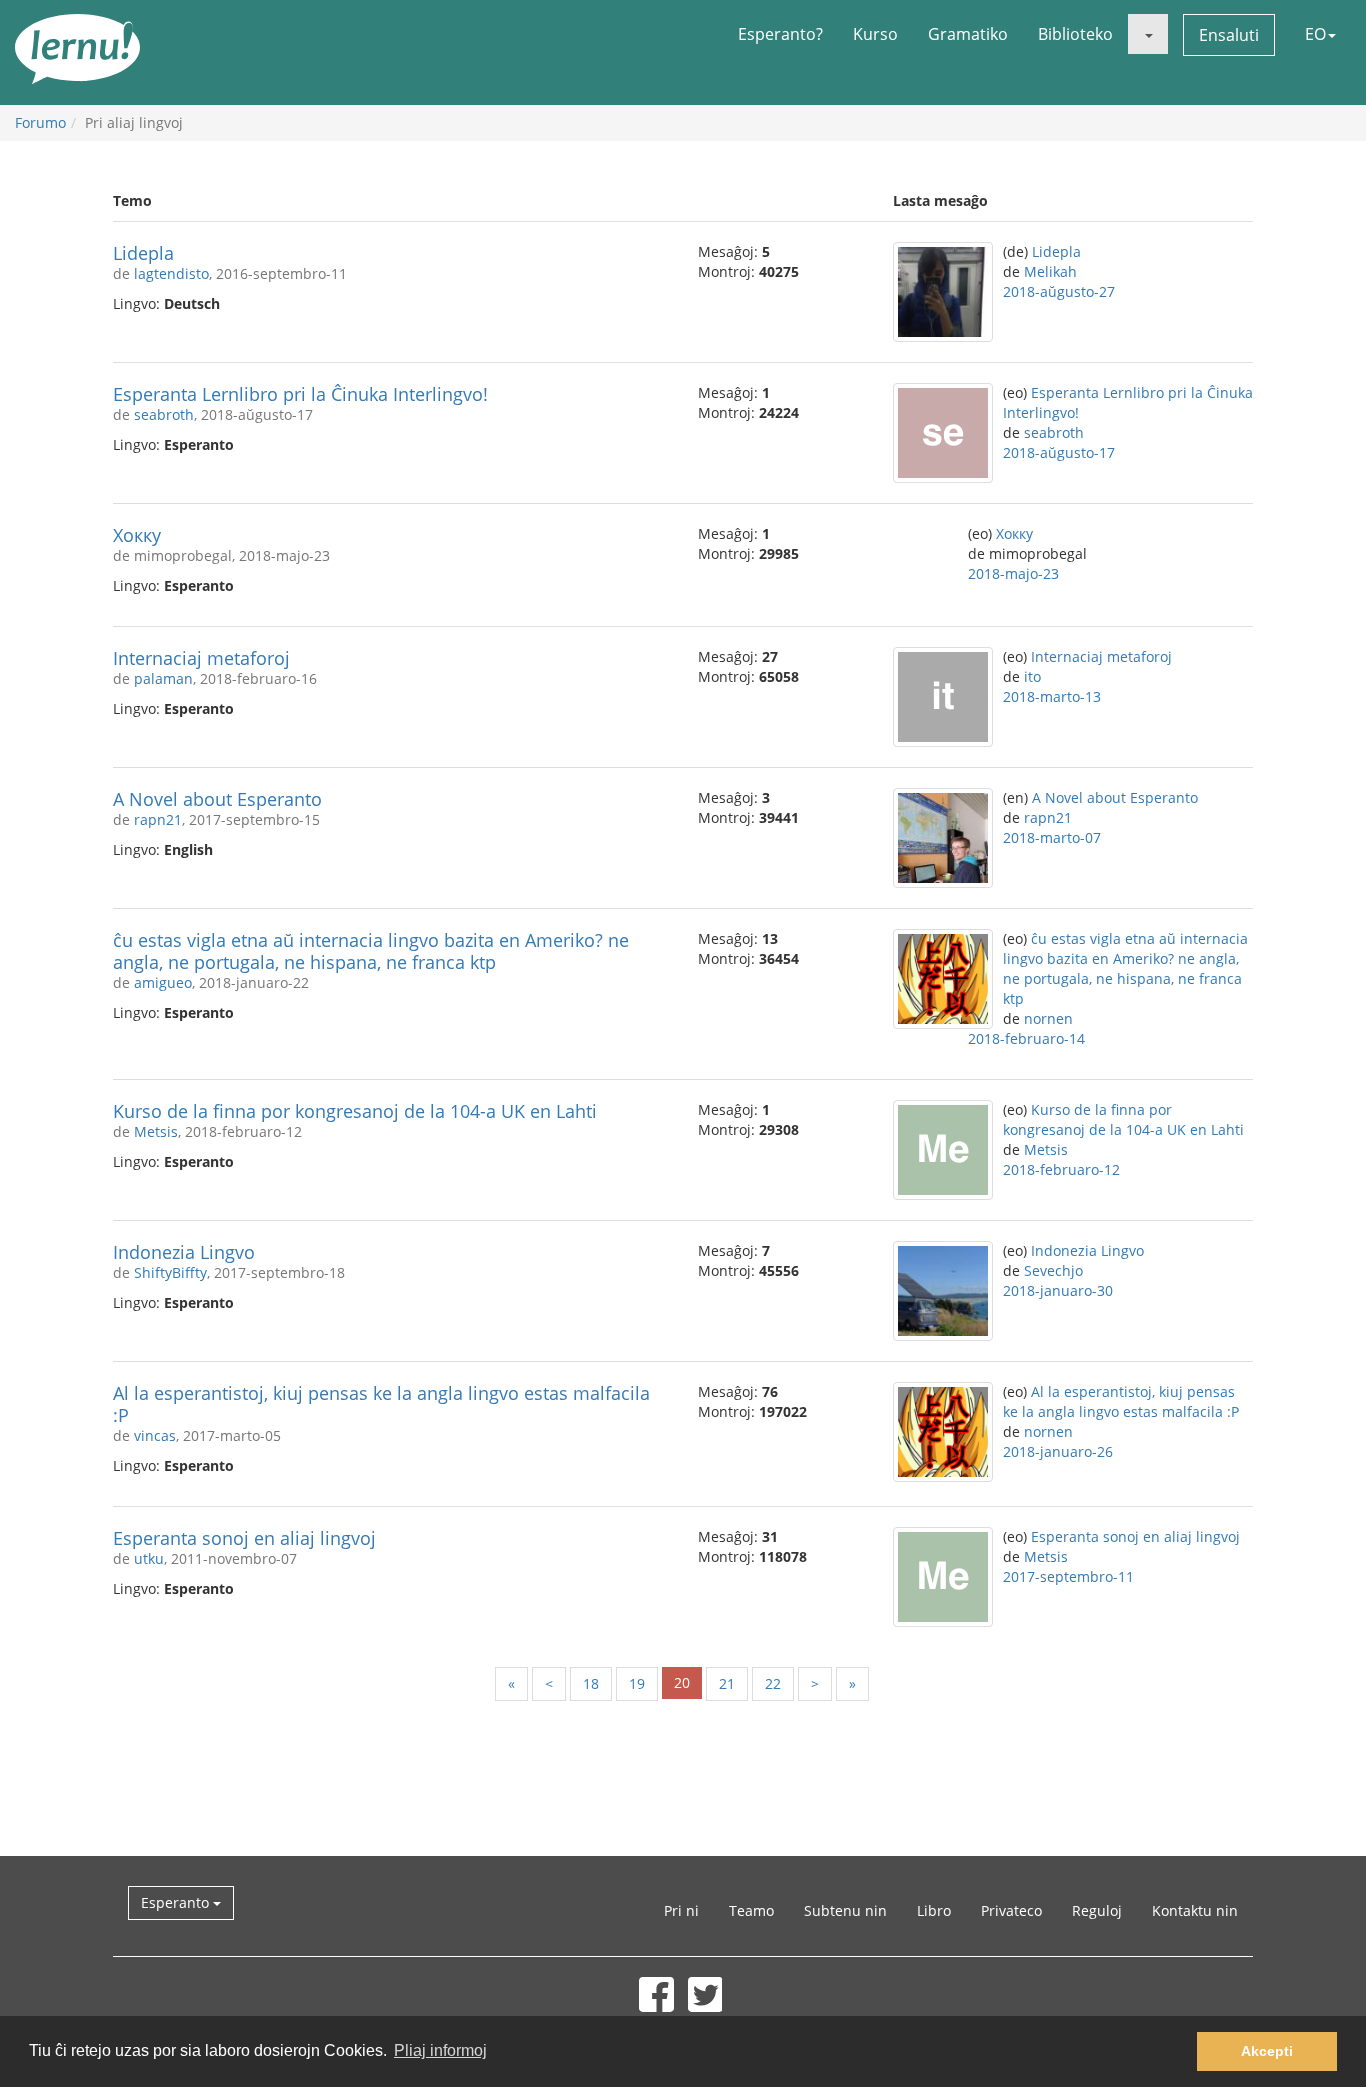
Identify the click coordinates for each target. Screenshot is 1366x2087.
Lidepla (143, 253)
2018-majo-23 (1013, 573)
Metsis (156, 1131)
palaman (163, 678)
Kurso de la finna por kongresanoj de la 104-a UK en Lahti (355, 1111)
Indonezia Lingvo (184, 1252)
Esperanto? (780, 34)
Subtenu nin (845, 1910)
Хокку (137, 535)
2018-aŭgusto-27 (1059, 291)
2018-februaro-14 (1026, 1038)
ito (1032, 676)
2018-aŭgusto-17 (1059, 452)
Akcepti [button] (1267, 2051)
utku (149, 1558)
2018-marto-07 (1052, 837)
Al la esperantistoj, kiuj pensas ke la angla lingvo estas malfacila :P (381, 1404)
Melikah (1050, 271)
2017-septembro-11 (1068, 1576)
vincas (155, 1435)
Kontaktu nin (1195, 1910)
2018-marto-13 (1052, 696)
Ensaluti (1229, 35)
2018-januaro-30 (1058, 1290)
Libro (934, 1910)
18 (591, 1683)
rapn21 (158, 819)
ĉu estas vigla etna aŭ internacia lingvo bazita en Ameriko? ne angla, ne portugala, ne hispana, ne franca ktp (371, 951)
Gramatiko (968, 34)
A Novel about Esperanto (217, 799)
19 (637, 1683)
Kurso (875, 34)
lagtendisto (171, 273)
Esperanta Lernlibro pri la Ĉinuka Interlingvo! (300, 394)
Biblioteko (1075, 34)
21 (727, 1683)
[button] (1148, 34)
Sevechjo (1053, 1270)
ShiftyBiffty (170, 1272)
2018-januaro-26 (1058, 1451)
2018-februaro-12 (1061, 1169)
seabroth (164, 414)
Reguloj (1097, 1910)
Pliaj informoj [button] (440, 2050)
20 (682, 1682)
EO (1315, 34)
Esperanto (177, 1902)
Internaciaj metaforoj (201, 658)
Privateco (1011, 1910)
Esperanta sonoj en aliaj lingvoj (244, 1538)
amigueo (163, 982)
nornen (1048, 1018)
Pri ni (681, 1910)
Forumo (40, 122)
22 (773, 1683)
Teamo (751, 1910)
